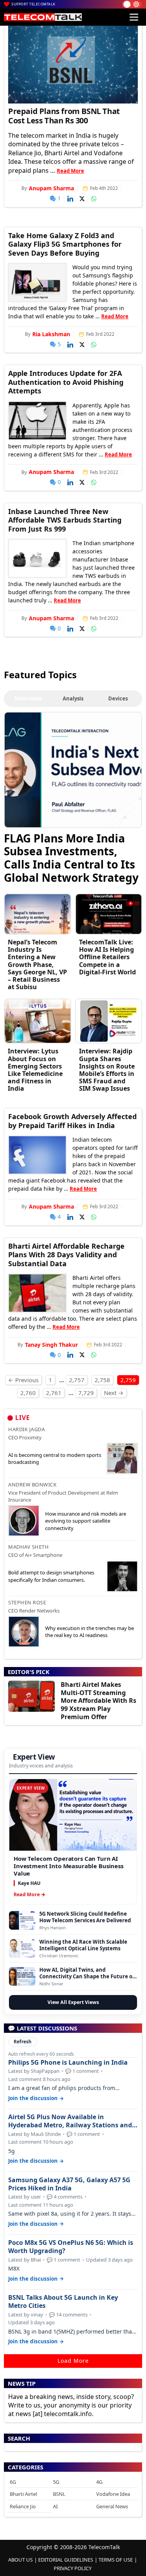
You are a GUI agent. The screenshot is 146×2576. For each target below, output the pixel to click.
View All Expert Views (73, 2002)
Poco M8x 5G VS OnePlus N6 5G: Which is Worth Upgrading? (71, 2247)
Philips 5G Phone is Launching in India (68, 2063)
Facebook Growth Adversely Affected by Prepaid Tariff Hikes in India (72, 1121)
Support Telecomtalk (33, 4)
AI (55, 2506)
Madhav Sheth (28, 1547)
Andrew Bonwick (32, 1485)
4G (99, 2482)
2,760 (28, 1393)
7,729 (86, 1393)
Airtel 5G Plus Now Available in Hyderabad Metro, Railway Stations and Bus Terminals (70, 2121)
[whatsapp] (94, 199)
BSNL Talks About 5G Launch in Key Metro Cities (63, 2302)
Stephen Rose (27, 1602)
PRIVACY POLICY (73, 2568)
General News (112, 2506)
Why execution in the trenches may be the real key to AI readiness (90, 1632)
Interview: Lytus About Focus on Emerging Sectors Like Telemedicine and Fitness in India (35, 1070)
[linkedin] (70, 199)
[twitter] (82, 199)
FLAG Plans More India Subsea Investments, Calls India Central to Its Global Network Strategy (71, 857)
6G (13, 2482)
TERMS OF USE (116, 2560)
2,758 (102, 1380)
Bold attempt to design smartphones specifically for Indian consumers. (51, 1576)
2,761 (54, 1393)
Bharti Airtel (23, 2494)
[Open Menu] (134, 17)
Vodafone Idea (113, 2494)
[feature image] (37, 283)
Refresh (23, 2042)
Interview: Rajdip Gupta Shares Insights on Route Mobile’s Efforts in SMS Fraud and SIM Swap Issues (107, 1070)
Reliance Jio (23, 2506)
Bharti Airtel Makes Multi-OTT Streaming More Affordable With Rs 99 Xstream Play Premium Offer (99, 1701)
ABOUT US (20, 2560)
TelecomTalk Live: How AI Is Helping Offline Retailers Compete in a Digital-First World (107, 957)
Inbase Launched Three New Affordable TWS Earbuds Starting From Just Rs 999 (65, 520)
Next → (114, 1393)
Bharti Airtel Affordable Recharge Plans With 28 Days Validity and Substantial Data (66, 1255)
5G (56, 2482)
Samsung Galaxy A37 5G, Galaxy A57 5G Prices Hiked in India (69, 2184)
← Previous (23, 1380)
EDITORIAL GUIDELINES (66, 2560)
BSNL (59, 2494)
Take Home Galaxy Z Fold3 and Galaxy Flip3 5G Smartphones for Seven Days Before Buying (65, 244)
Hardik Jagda (26, 1429)
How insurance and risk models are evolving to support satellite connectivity (86, 1521)
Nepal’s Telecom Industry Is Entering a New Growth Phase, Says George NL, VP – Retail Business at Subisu (37, 964)
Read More (70, 171)
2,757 (77, 1380)
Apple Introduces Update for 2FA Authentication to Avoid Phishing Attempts (66, 382)
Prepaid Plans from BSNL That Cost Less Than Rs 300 (64, 116)
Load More (73, 2361)
